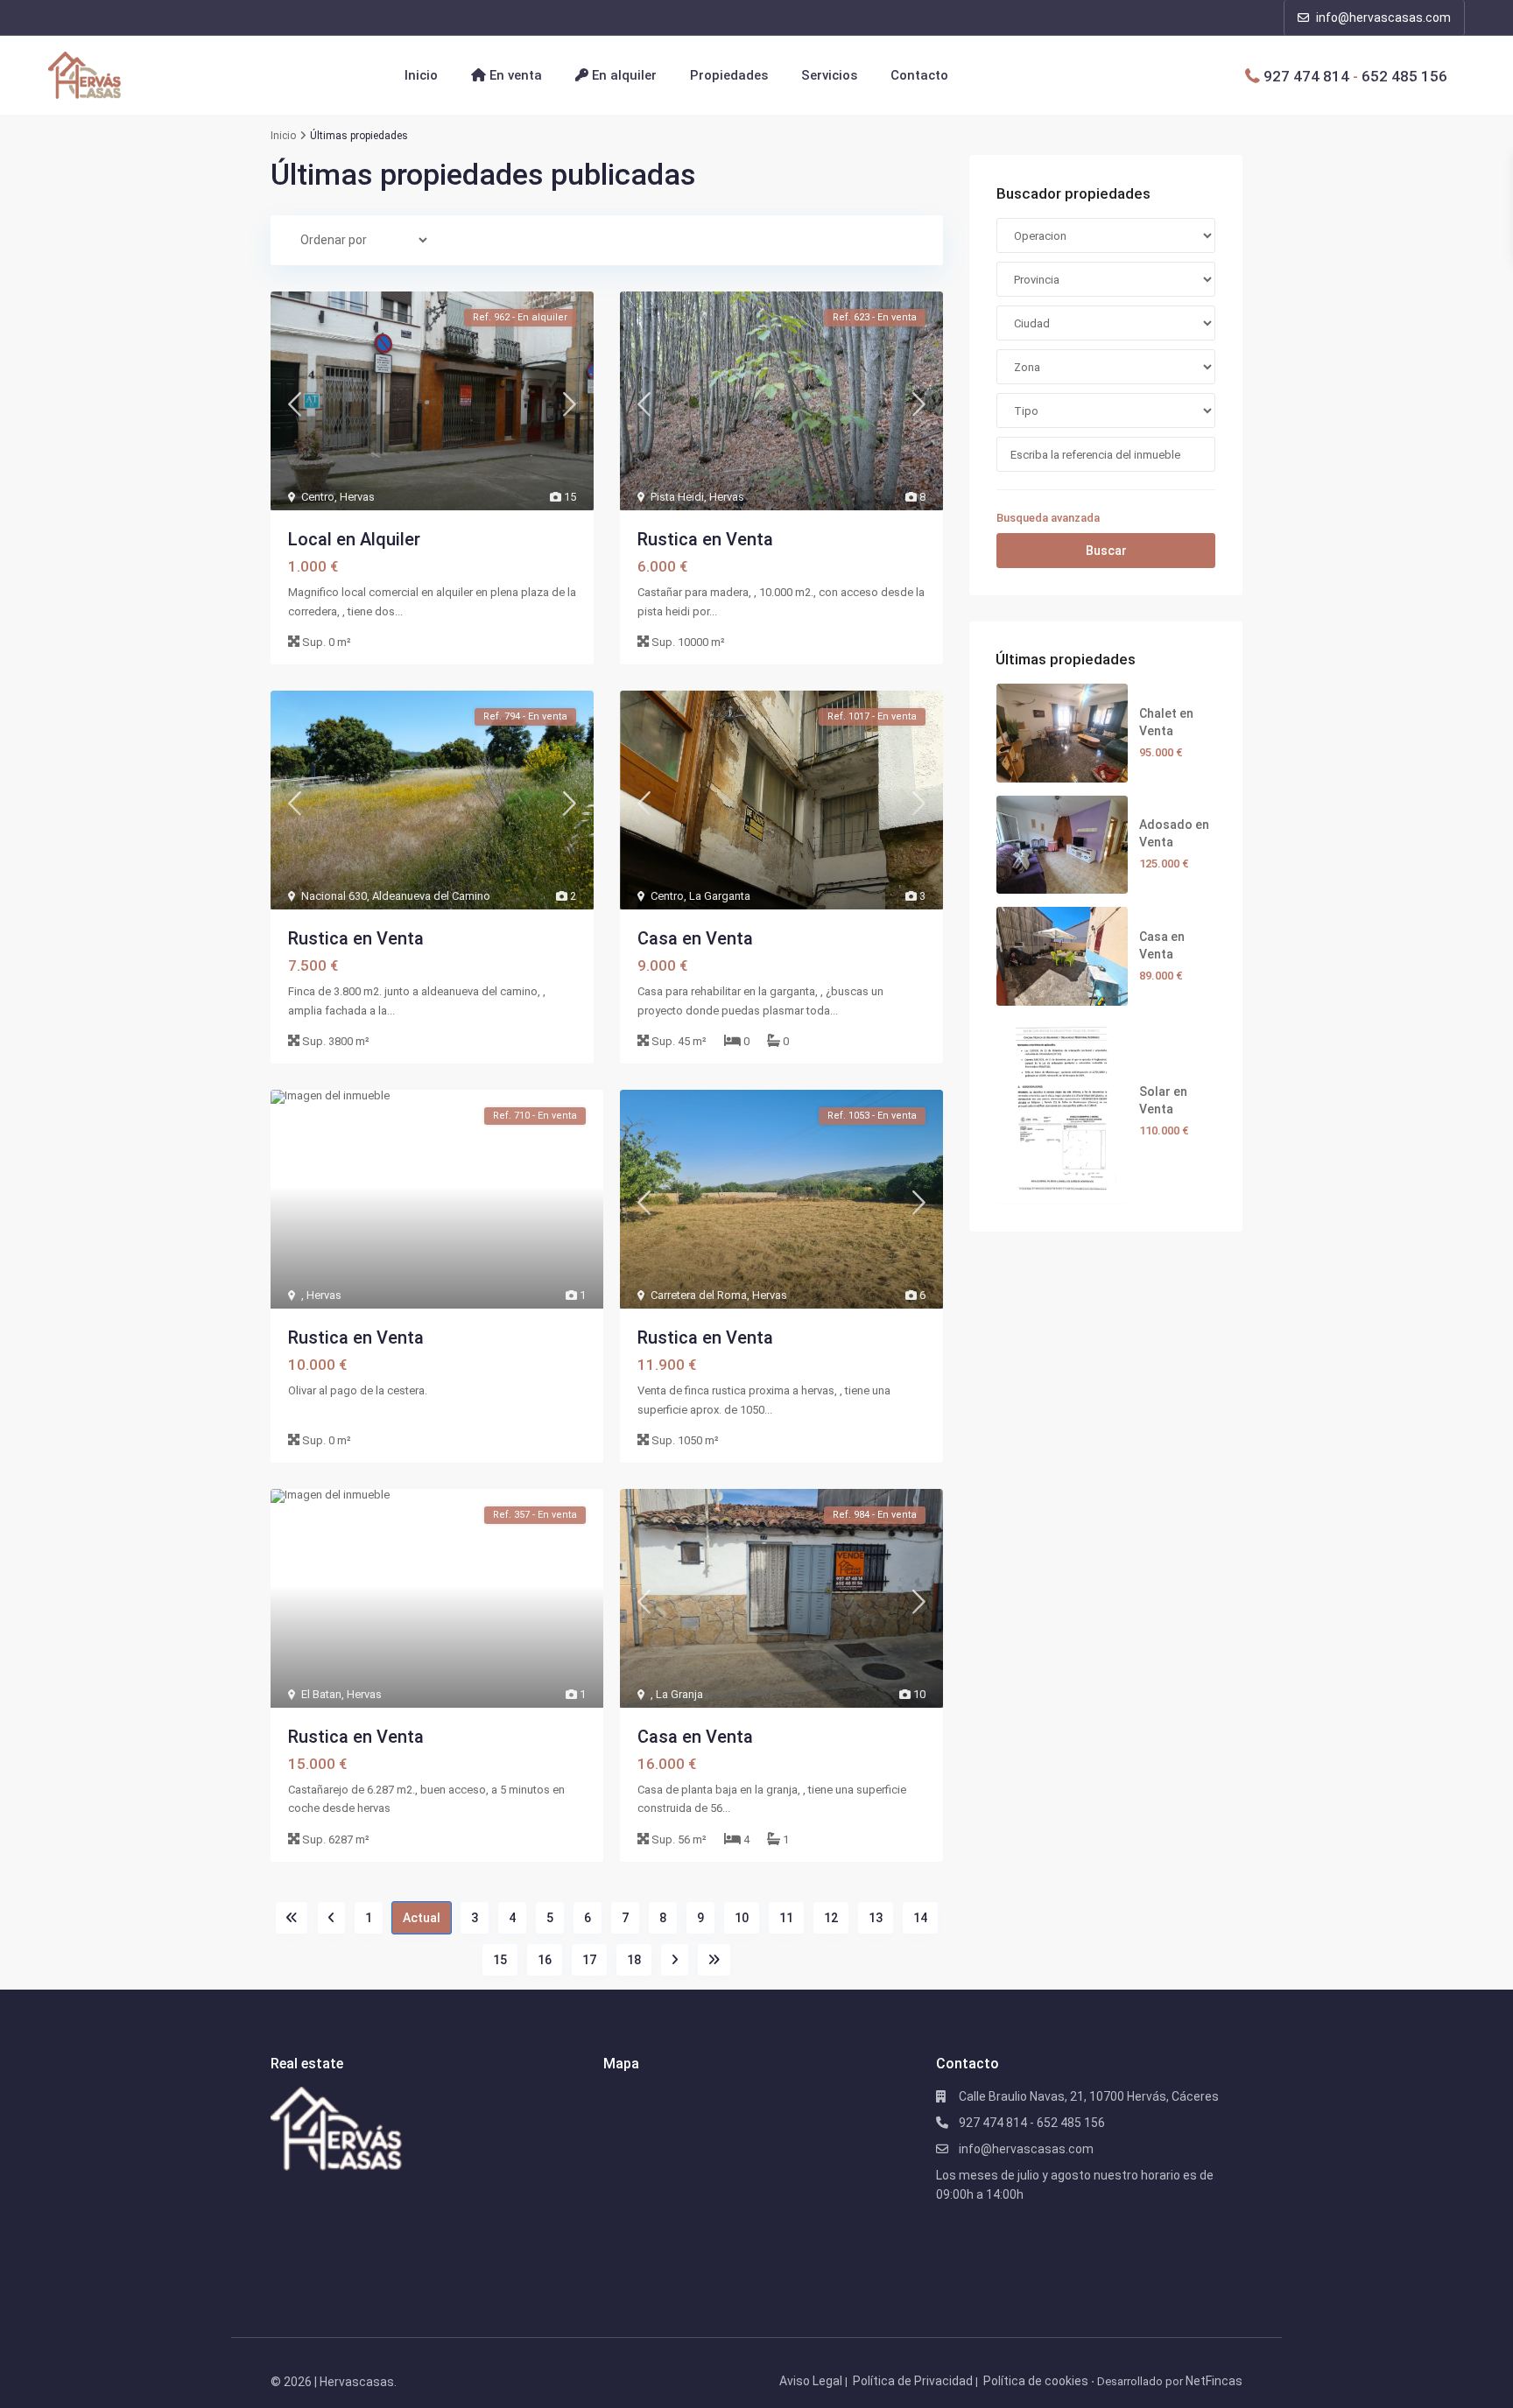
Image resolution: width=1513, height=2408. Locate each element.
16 (545, 1960)
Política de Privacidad (913, 2381)
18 (634, 1960)
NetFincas (1214, 2381)
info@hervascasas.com (1382, 18)
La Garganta (720, 896)
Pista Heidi (677, 497)
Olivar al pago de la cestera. (358, 1390)
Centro (318, 497)
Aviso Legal (811, 2381)
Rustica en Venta (705, 539)
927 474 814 (1306, 75)
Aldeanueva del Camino (431, 896)
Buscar (1106, 551)
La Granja (679, 1694)
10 (742, 1918)
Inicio (421, 75)
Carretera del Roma (699, 1295)
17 (589, 1960)
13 (876, 1918)
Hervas (357, 497)
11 (786, 1918)
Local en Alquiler (354, 539)
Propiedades (729, 75)
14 (920, 1918)
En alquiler (623, 75)
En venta (514, 75)
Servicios (829, 75)
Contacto (919, 75)
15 (500, 1960)
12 (831, 1918)
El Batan (321, 1694)
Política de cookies (1036, 2381)
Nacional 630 (334, 896)
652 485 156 (1404, 75)
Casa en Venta (695, 938)
